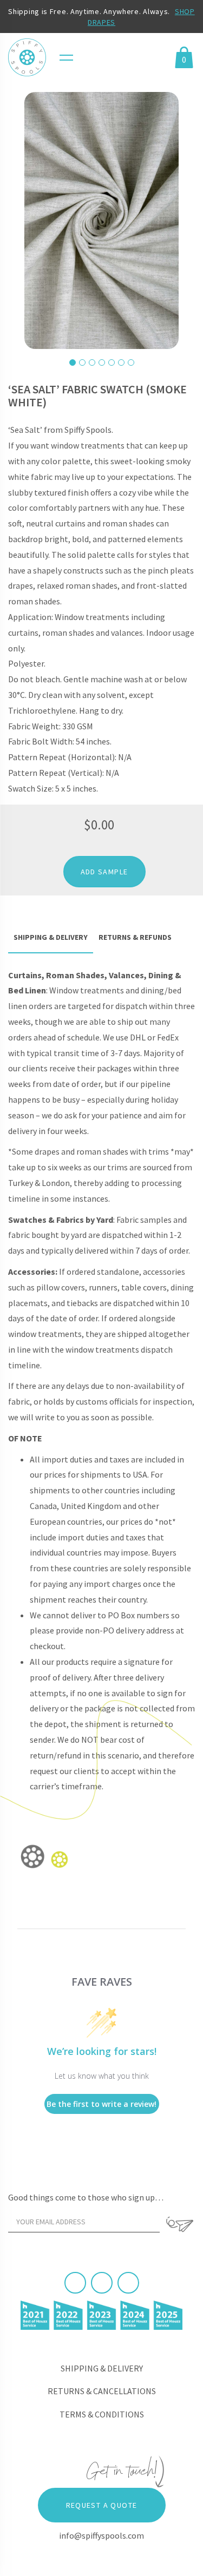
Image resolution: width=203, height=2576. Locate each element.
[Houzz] (128, 2283)
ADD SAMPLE (104, 872)
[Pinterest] (102, 2283)
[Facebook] (75, 2283)
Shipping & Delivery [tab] (51, 937)
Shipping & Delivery (102, 2368)
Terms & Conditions (102, 2414)
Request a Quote (102, 2505)
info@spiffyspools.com (101, 2535)
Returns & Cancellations (102, 2391)
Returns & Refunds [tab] (135, 937)
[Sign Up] (180, 2224)
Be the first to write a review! (101, 2104)
